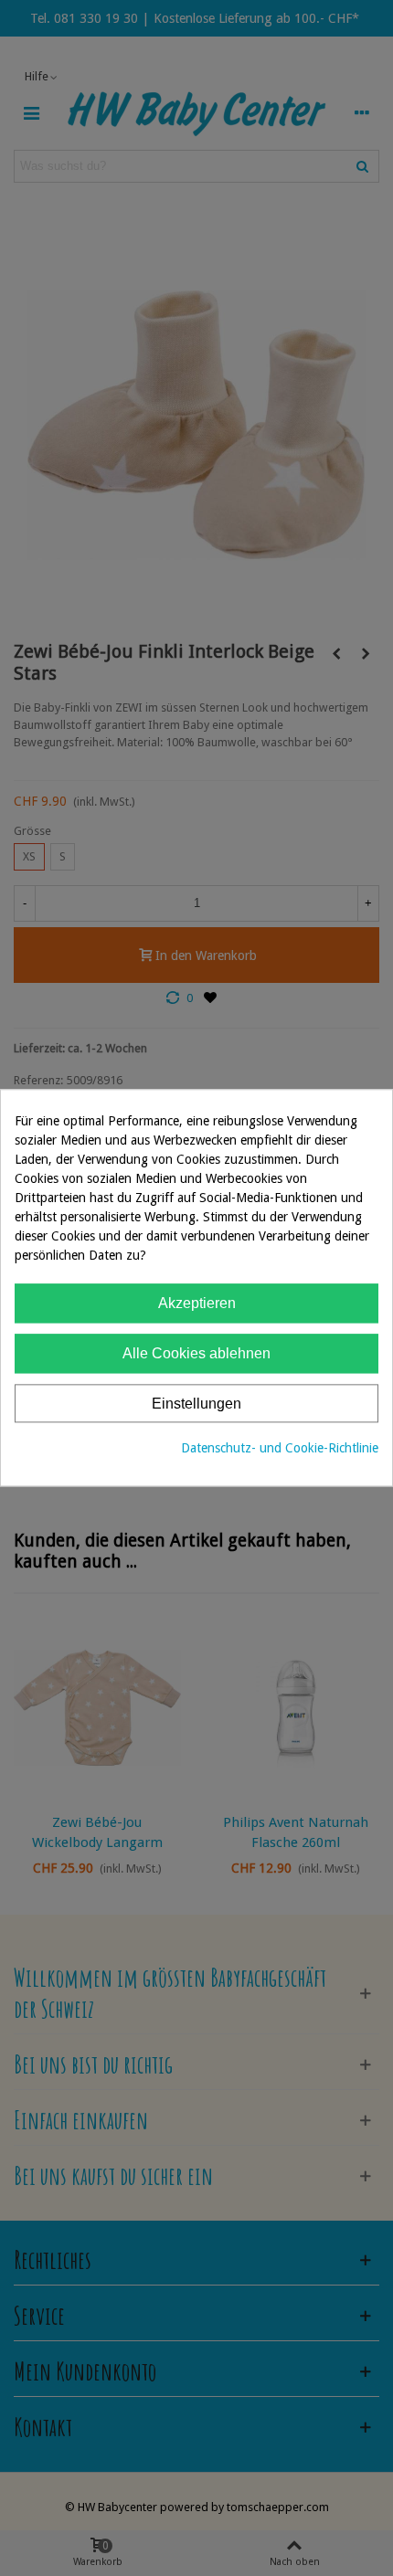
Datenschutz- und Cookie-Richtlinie (280, 1449)
